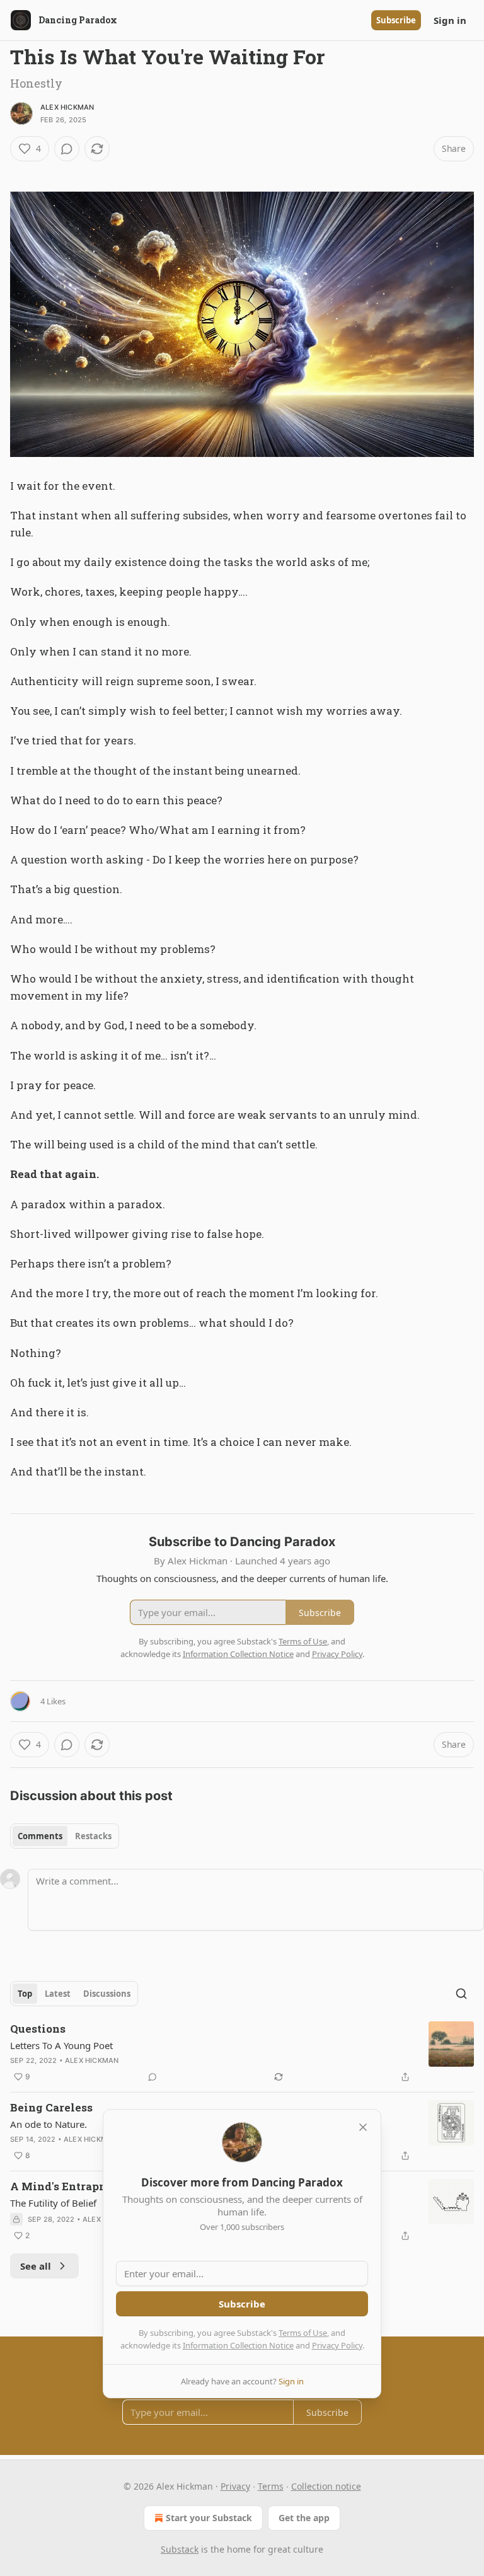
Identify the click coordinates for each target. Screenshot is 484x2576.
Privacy (235, 2486)
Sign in (450, 20)
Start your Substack (209, 2518)
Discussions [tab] (107, 1994)
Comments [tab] (40, 1836)
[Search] (461, 1994)
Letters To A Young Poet (61, 2045)
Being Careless (51, 2107)
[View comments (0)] (67, 149)
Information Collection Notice (238, 2345)
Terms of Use (303, 2333)
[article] (242, 2053)
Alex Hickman (67, 107)
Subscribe (396, 20)
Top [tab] (25, 1994)
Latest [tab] (58, 1994)
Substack (180, 2549)
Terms (271, 2486)
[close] (363, 2127)
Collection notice (326, 2486)
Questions (38, 2029)
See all (36, 2266)
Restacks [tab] (93, 1836)
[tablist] (65, 1836)
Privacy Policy (337, 2345)
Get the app (304, 2518)
